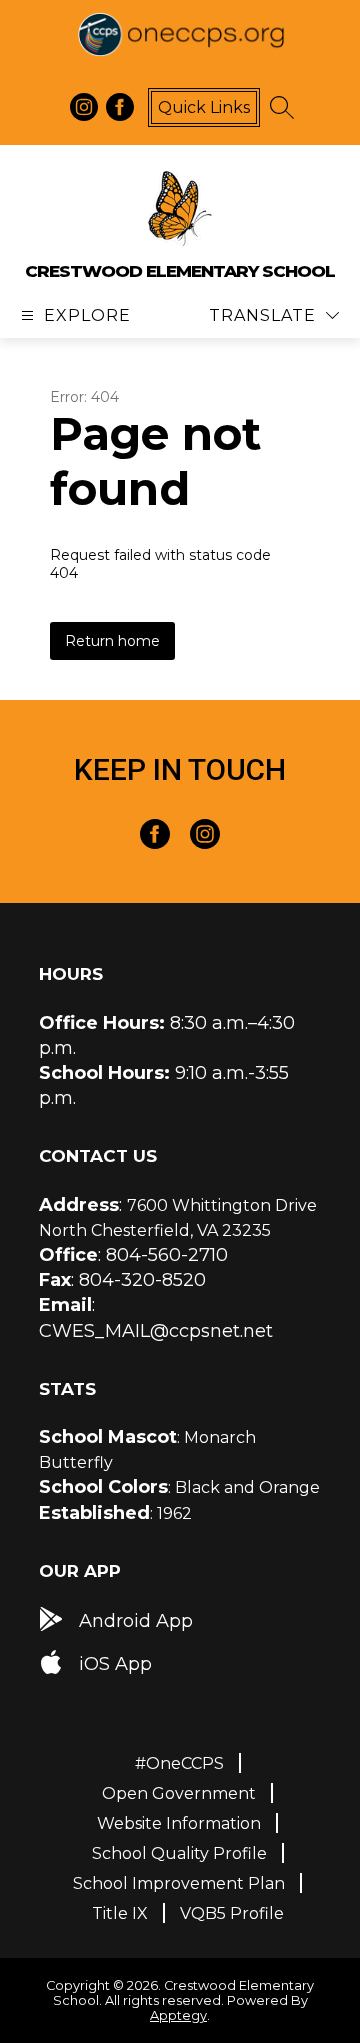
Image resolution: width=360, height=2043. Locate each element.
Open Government (179, 1793)
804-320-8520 (142, 1280)
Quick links (204, 107)
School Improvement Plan (179, 1883)
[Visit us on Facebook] (120, 107)
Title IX (120, 1913)
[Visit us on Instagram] (84, 107)
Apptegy (178, 2015)
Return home (112, 641)
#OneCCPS (179, 1763)
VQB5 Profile (232, 1913)
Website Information (179, 1823)
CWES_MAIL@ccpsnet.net (156, 1331)
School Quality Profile (179, 1853)
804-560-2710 (167, 1255)
